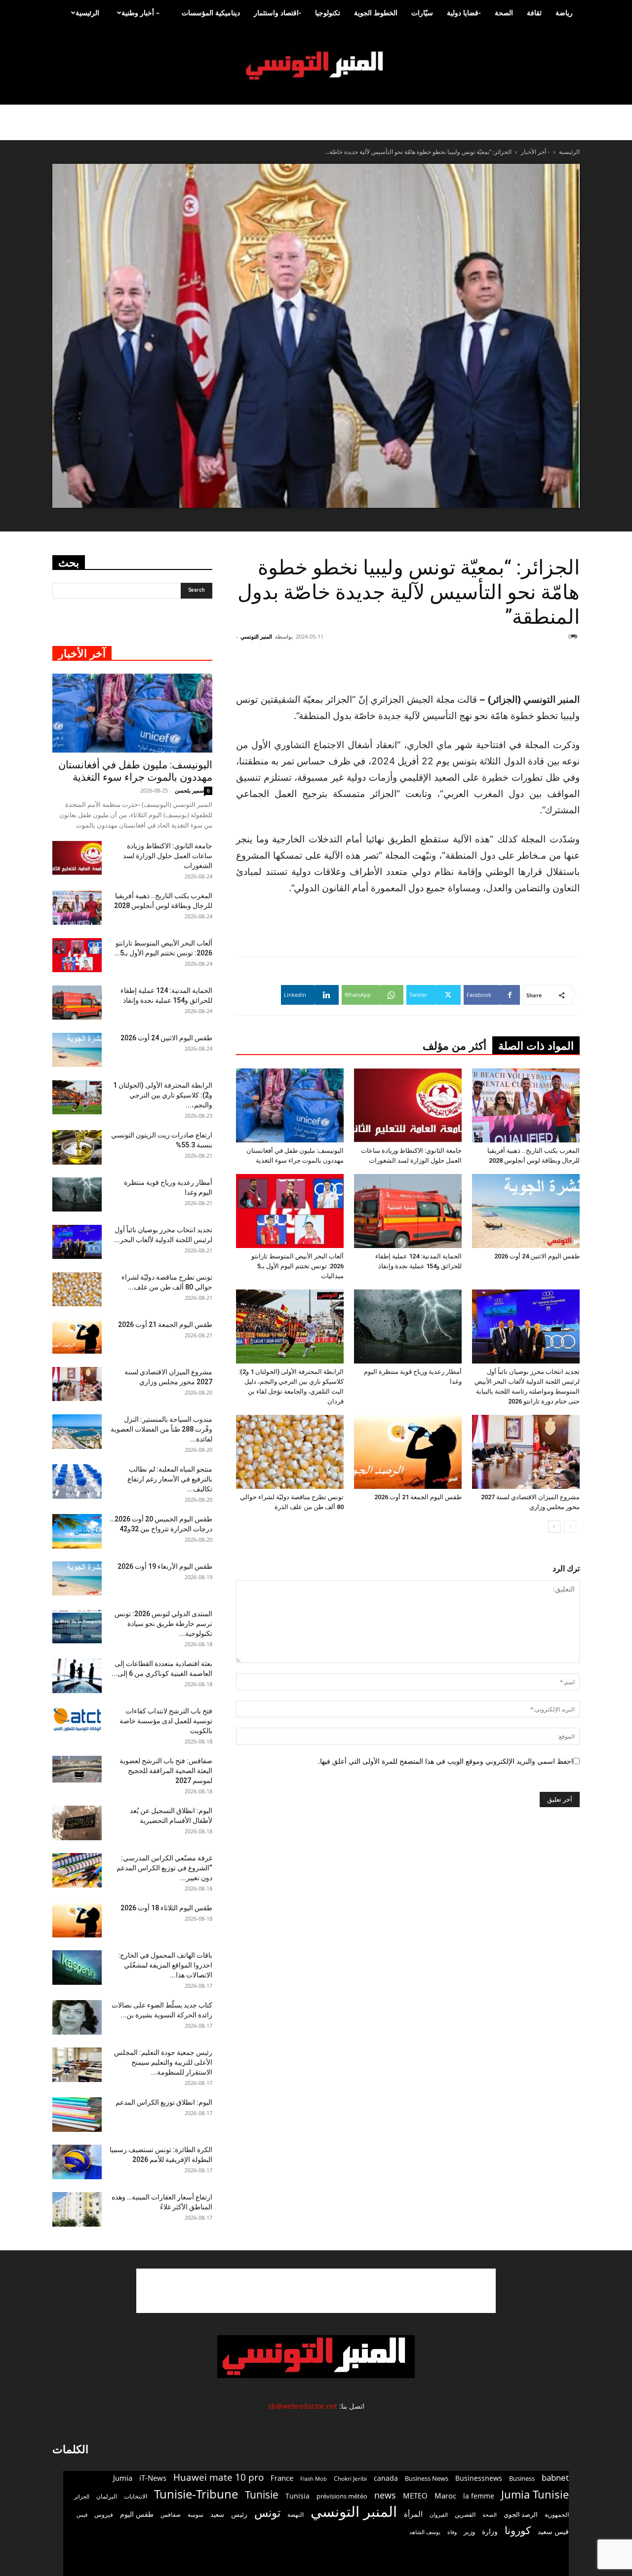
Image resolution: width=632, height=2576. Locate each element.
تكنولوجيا (328, 13)
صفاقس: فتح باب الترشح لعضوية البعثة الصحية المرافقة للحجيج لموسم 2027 (166, 1771)
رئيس (239, 2514)
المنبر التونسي (256, 636)
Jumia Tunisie (535, 2494)
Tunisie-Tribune (196, 2494)
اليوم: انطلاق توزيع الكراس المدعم (164, 2102)
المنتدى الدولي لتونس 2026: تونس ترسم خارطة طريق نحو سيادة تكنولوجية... (163, 1624)
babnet (555, 2478)
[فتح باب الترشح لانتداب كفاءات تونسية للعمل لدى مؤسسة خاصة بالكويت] (77, 1720)
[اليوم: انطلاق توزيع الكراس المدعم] (77, 2115)
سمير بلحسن (189, 790)
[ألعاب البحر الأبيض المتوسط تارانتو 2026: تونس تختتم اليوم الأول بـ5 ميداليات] (290, 1211)
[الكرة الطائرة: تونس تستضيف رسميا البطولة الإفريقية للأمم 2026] (77, 2162)
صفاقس (171, 2515)
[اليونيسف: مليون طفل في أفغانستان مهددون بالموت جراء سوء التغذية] (290, 1105)
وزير (469, 2532)
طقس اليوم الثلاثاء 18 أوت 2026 (166, 1908)
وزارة (490, 2531)
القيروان (439, 2515)
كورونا (518, 2530)
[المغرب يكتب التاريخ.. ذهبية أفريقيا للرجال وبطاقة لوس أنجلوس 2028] (526, 1105)
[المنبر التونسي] (316, 66)
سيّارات (422, 13)
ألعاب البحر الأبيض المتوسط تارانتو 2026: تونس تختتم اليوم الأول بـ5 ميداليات (297, 1266)
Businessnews (479, 2478)
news (385, 2495)
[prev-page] (570, 1527)
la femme (479, 2496)
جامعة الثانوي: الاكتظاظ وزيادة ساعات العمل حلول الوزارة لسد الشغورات (168, 856)
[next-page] (554, 1527)
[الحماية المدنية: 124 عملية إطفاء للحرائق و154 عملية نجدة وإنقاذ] (408, 1211)
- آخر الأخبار (535, 152)
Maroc (445, 2496)
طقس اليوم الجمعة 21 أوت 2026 (418, 1497)
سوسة (196, 2514)
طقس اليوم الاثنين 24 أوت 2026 (537, 1256)
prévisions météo (342, 2496)
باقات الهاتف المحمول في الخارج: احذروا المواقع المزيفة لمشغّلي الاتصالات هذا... (165, 1965)
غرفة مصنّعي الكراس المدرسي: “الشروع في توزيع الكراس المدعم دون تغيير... (164, 1868)
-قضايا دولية (464, 13)
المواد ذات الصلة (536, 1046)
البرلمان (107, 2496)
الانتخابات (136, 2496)
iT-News (153, 2478)
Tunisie (262, 2494)
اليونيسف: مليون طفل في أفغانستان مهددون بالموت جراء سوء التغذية (135, 771)
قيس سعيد (553, 2531)
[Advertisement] (316, 2291)
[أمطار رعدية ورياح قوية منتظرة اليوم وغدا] (408, 1326)
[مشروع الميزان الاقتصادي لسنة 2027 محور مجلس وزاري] (526, 1452)
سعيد (217, 2514)
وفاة (452, 2532)
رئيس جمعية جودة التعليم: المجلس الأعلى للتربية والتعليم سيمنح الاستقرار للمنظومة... (163, 2062)
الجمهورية (557, 2515)
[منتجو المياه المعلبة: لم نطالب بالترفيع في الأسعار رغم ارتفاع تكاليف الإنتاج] (77, 1481)
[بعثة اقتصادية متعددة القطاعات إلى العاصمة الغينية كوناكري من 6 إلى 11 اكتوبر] (77, 1676)
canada (386, 2478)
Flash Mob (314, 2479)
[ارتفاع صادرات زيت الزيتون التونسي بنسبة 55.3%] (77, 1147)
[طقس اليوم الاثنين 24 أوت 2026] (526, 1211)
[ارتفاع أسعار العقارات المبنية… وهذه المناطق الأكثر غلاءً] (77, 2209)
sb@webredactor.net (303, 2406)
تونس (267, 2513)
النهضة (296, 2515)
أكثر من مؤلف (454, 1046)
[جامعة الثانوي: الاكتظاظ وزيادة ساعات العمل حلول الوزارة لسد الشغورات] (408, 1105)
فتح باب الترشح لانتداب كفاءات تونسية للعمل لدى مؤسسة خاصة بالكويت (166, 1721)
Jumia (123, 2478)
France (282, 2478)
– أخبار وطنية (140, 13)
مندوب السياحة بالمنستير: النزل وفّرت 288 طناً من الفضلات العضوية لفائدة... (161, 1429)
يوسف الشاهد (425, 2532)
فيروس (104, 2514)
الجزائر (82, 2496)
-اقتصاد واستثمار (277, 13)
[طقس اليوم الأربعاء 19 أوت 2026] (77, 1578)
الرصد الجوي (521, 2514)
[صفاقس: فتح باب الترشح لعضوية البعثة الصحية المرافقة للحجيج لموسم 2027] (77, 1769)
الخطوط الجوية (376, 13)
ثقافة (534, 13)
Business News (427, 2478)
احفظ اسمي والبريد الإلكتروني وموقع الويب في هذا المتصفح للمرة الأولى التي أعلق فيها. (446, 1761)
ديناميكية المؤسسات (211, 13)
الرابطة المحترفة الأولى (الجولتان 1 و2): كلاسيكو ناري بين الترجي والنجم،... (163, 1095)
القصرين (465, 2514)
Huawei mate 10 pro (218, 2478)
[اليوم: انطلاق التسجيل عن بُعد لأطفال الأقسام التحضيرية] (77, 1823)
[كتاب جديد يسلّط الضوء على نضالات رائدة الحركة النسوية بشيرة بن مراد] (77, 2017)
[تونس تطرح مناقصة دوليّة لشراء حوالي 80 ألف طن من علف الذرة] (290, 1452)
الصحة (504, 13)
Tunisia (297, 2496)
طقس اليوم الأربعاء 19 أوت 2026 (165, 1566)
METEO (415, 2496)
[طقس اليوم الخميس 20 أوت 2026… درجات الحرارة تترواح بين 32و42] (77, 1531)
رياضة (564, 13)
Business (522, 2478)
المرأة (413, 2514)
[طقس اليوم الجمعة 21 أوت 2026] (408, 1452)
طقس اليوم (137, 2514)
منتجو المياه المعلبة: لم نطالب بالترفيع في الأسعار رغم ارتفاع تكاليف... (170, 1479)
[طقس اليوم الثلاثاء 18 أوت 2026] (77, 1920)
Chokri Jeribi (350, 2478)
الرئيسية (87, 13)
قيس (82, 2515)
